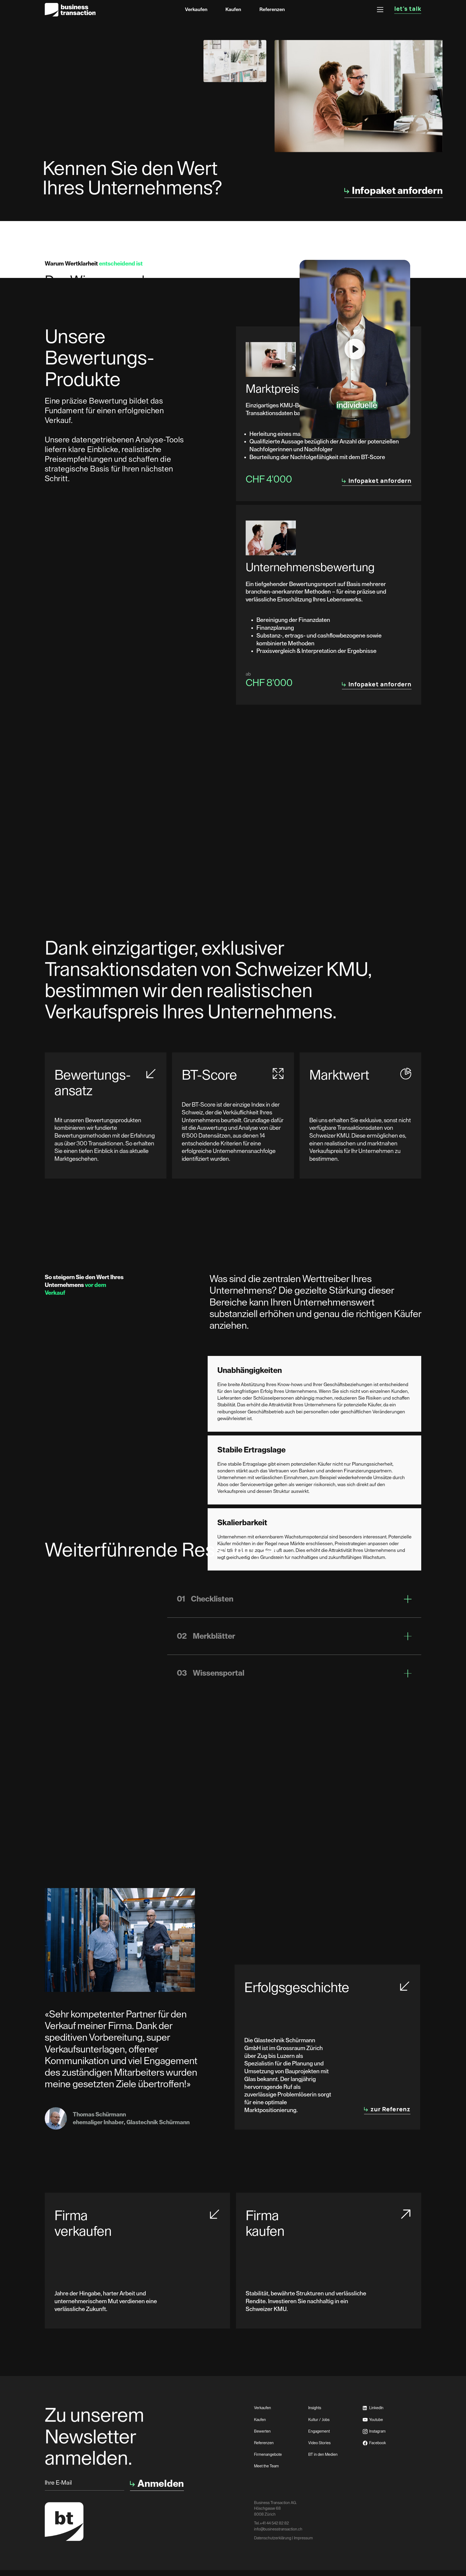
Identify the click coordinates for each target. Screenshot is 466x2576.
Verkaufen (196, 9)
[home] (70, 10)
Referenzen (272, 9)
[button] (380, 10)
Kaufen (233, 9)
